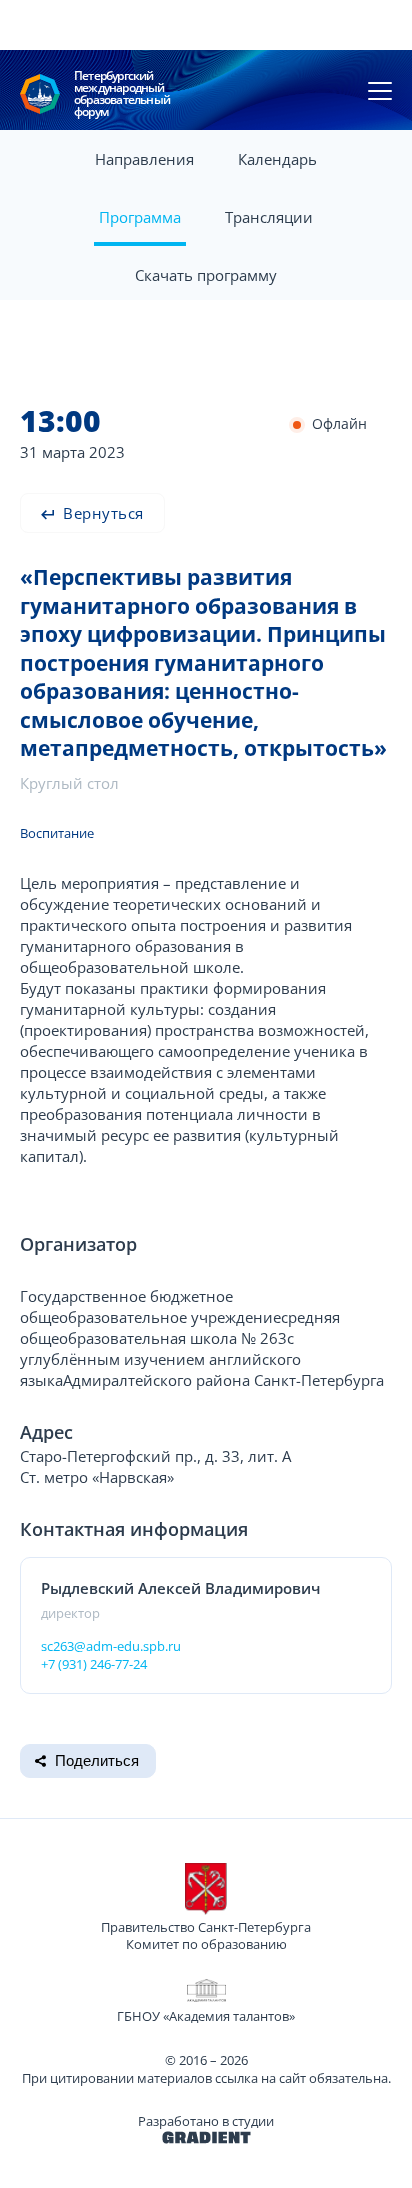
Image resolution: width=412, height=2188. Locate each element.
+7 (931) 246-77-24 (94, 1664)
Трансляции (269, 217)
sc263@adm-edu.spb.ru (111, 1646)
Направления (144, 159)
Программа (140, 217)
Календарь (277, 159)
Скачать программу (206, 275)
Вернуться (101, 513)
